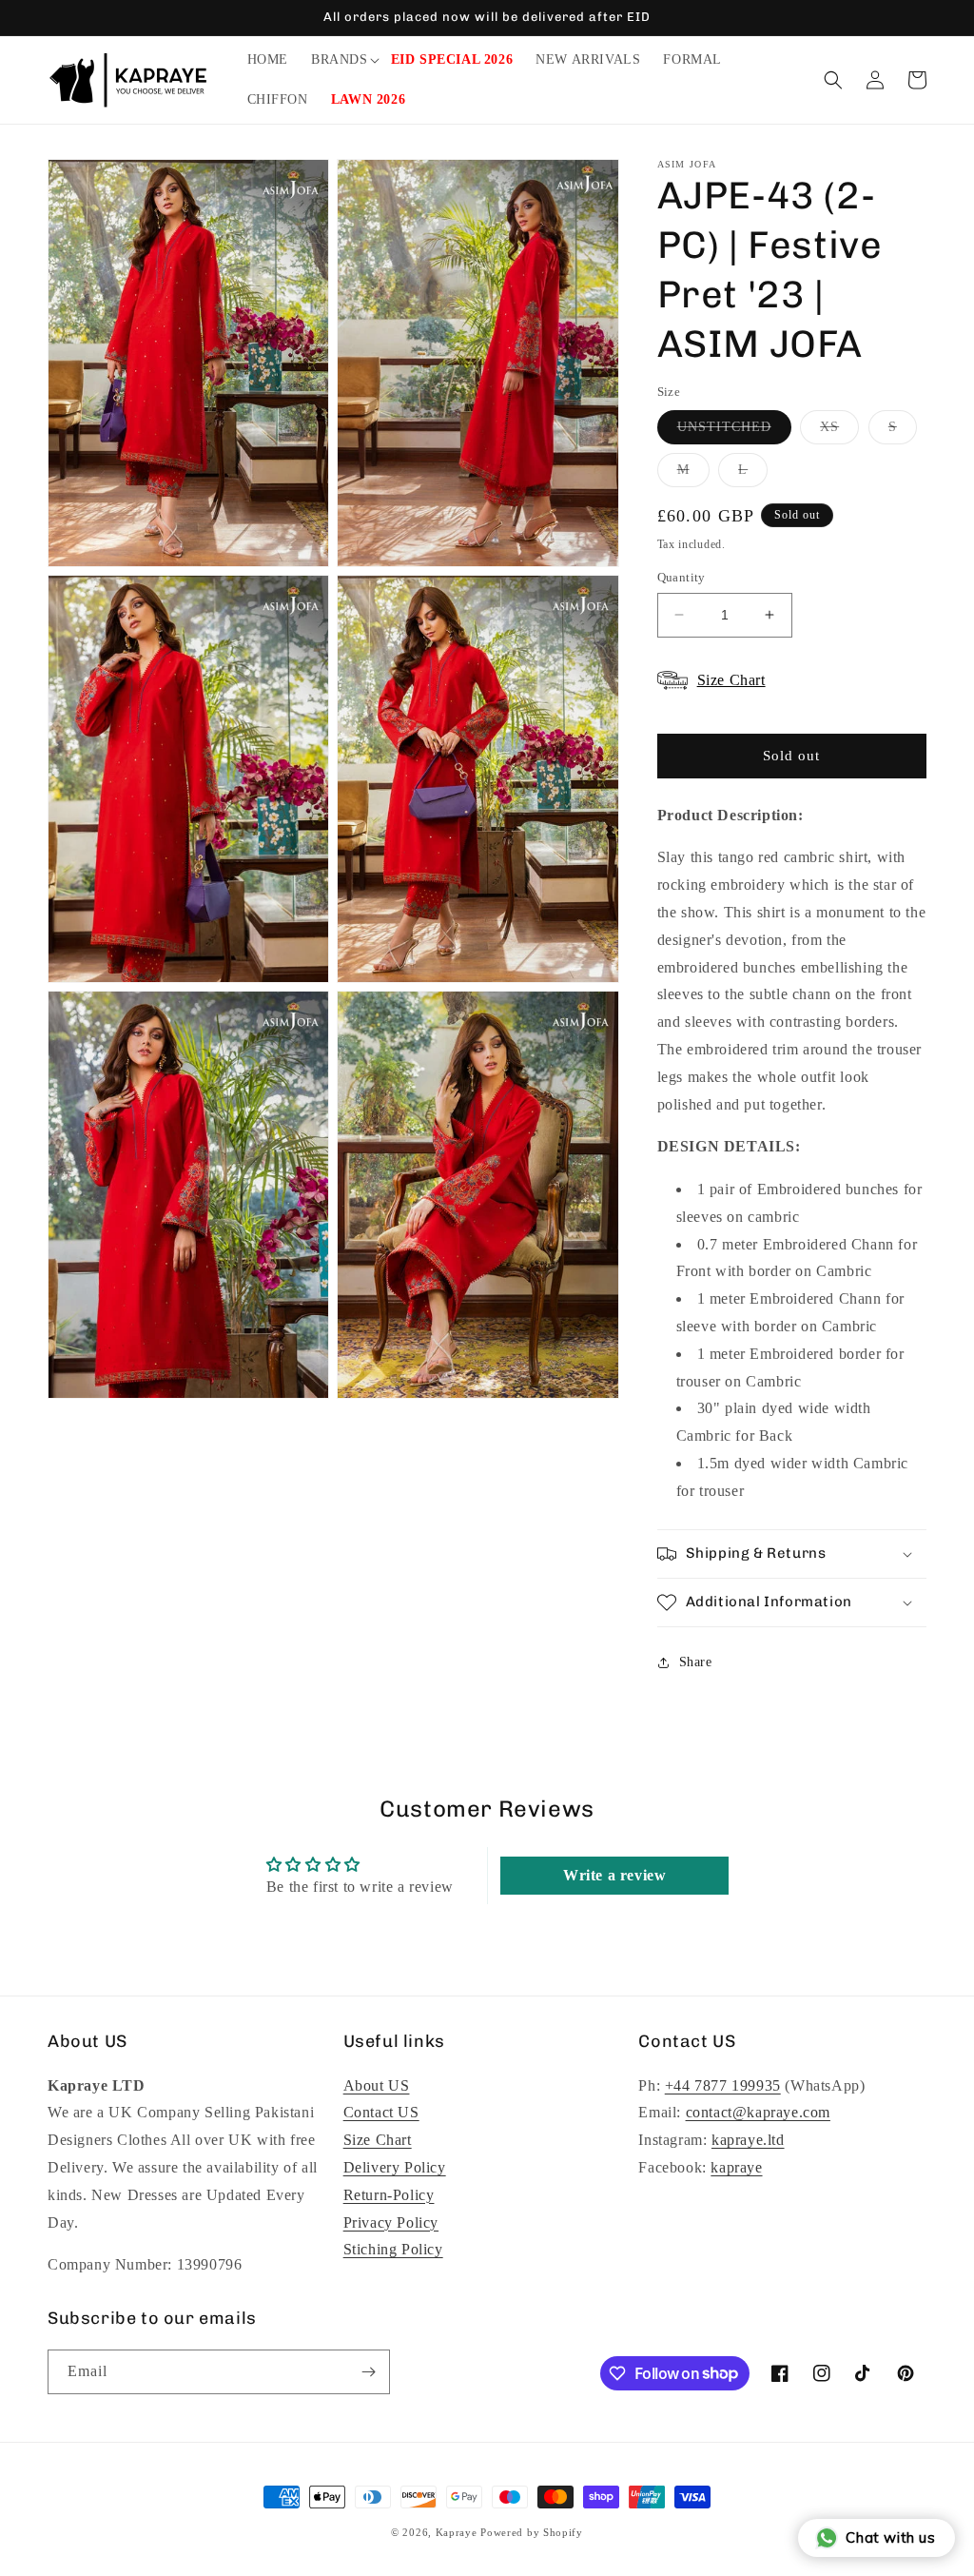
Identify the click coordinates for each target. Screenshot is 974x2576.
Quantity (682, 577)
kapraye (736, 2167)
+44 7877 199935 (723, 2085)
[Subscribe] (368, 2372)
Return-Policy (389, 2195)
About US (377, 2085)
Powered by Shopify (532, 2532)
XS (839, 432)
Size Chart (378, 2140)
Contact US (381, 2112)
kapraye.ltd (748, 2140)
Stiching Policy (393, 2249)
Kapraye (457, 2532)
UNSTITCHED (734, 432)
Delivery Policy (395, 2167)
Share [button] (696, 1662)
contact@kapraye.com (758, 2112)
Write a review (614, 1875)
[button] (340, 60)
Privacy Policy (391, 2222)
